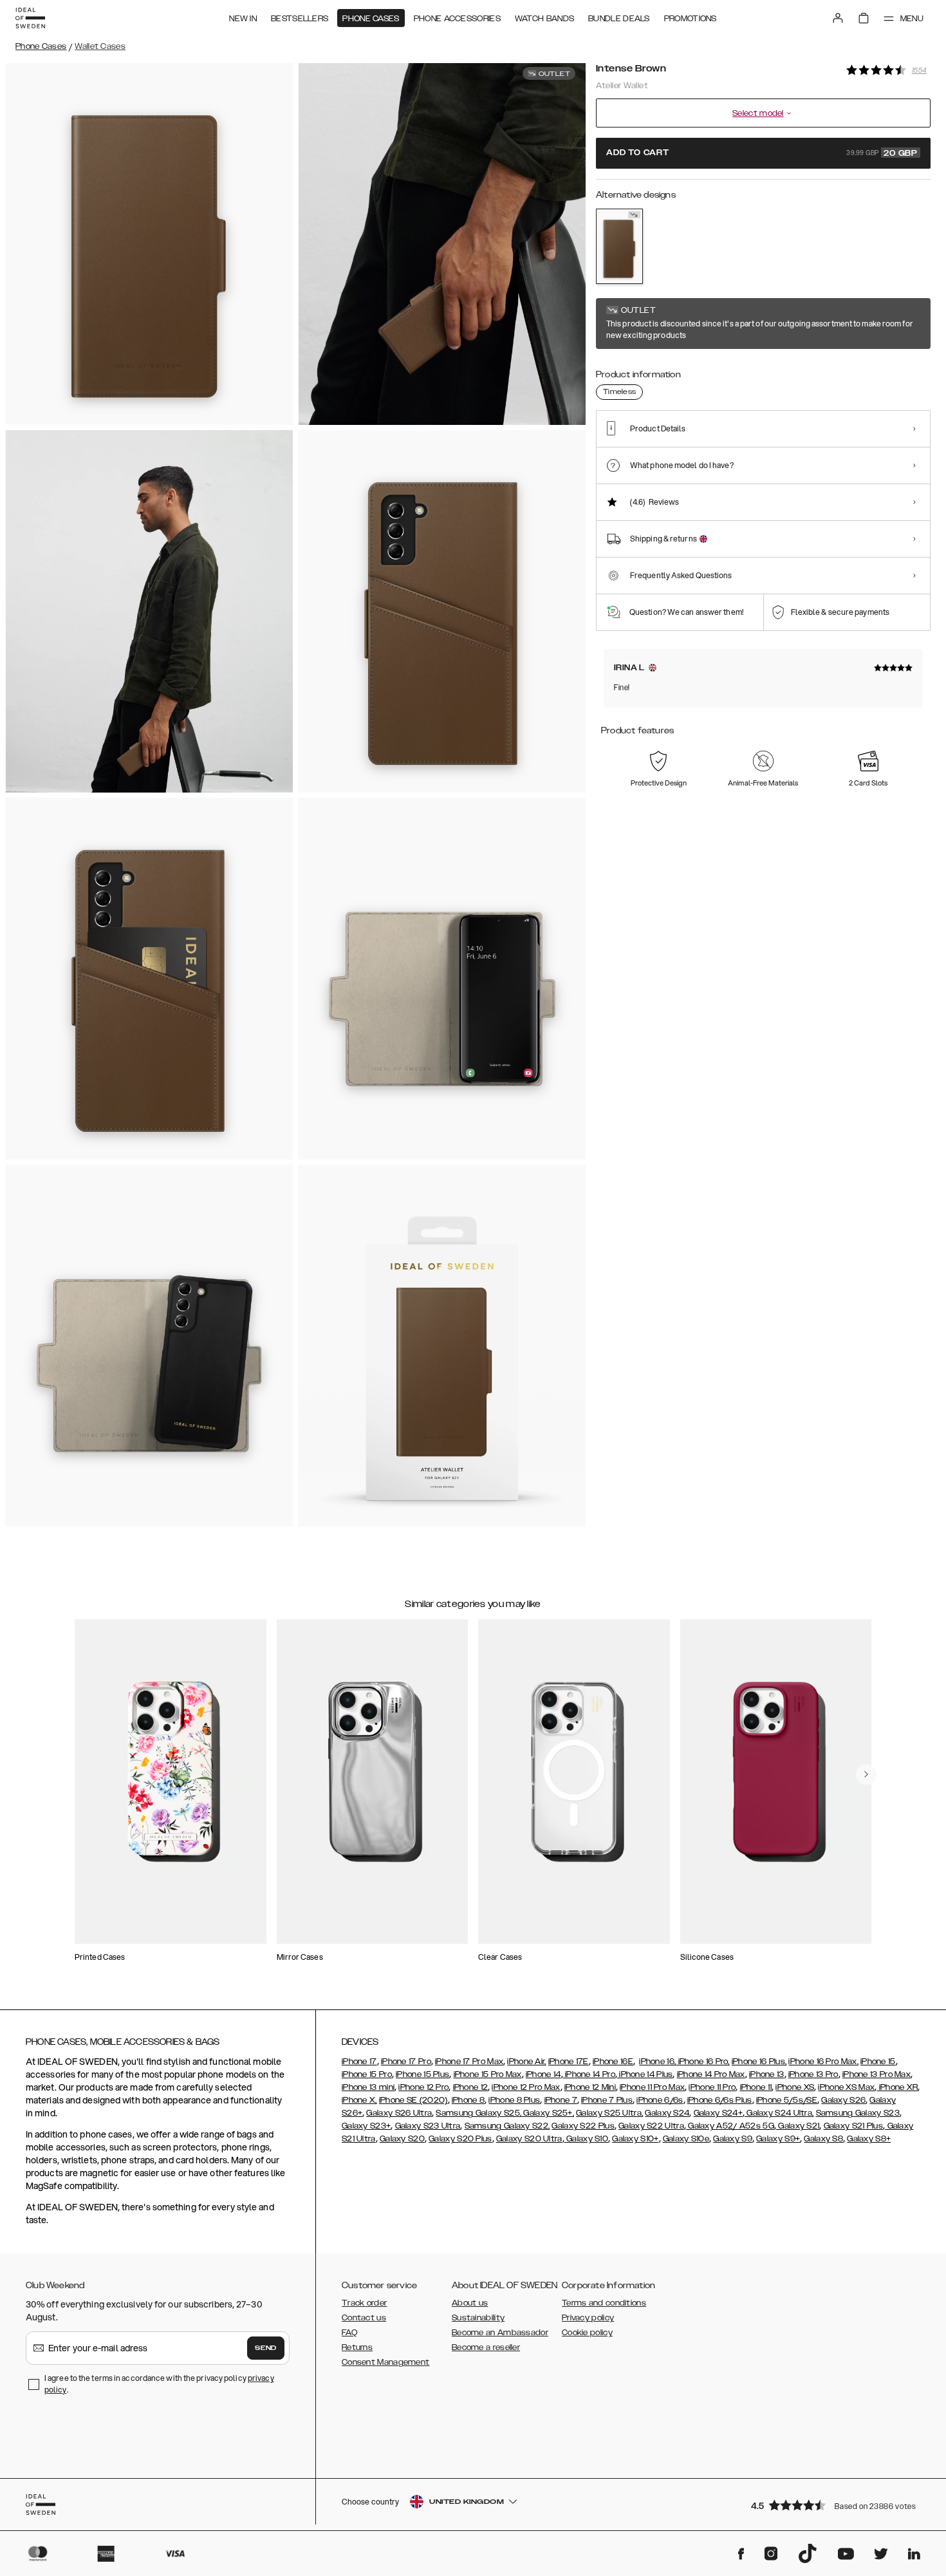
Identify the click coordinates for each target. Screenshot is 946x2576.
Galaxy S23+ (366, 2126)
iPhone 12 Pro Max (526, 2087)
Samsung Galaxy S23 (858, 2113)
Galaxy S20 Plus (460, 2139)
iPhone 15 (878, 2062)
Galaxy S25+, (548, 2113)
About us (470, 2303)
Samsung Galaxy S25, (478, 2113)
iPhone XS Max (846, 2087)
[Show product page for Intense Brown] (619, 246)
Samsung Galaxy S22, (507, 2126)
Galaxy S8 (823, 2139)
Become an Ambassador (500, 2333)
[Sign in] (838, 18)
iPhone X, (359, 2100)
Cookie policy (587, 2333)
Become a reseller (486, 2347)
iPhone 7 (561, 2100)
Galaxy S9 (733, 2139)
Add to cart (762, 153)
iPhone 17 (359, 2062)
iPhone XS (795, 2087)
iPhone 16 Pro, (703, 2062)
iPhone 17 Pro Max (469, 2062)
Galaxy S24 (667, 2113)
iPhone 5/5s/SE (787, 2100)
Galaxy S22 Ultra (651, 2126)
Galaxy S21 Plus (854, 2126)
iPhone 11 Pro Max (652, 2087)
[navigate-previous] (866, 1774)
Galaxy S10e (686, 2139)
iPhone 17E (569, 2062)
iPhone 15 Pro (367, 2074)
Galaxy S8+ (869, 2139)
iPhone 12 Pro (423, 2087)
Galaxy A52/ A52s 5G (730, 2126)
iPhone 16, (657, 2062)
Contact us (364, 2318)
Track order (364, 2303)
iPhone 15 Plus (422, 2074)
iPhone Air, (526, 2062)
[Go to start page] (30, 18)
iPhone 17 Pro (406, 2062)
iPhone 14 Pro (589, 2074)
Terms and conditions (604, 2303)
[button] (837, 2505)
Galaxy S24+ (718, 2113)
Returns (357, 2347)
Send (266, 2348)
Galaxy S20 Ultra (529, 2139)
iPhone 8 (468, 2100)
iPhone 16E (613, 2062)
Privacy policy (588, 2318)
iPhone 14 (543, 2074)
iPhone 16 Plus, (759, 2062)
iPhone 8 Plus (514, 2100)
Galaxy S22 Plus (583, 2126)
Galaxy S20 (402, 2139)
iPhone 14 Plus (645, 2074)
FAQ (349, 2333)
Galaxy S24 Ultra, (779, 2113)
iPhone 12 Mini (590, 2087)
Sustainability (478, 2318)
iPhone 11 (756, 2087)
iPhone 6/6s (660, 2100)
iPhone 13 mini (368, 2087)
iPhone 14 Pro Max (711, 2074)
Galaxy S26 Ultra (399, 2113)
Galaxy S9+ (778, 2139)
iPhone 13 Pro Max (876, 2074)
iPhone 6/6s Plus (720, 2100)
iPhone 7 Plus (607, 2100)
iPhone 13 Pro (813, 2074)
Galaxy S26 (843, 2100)
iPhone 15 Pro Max (488, 2074)
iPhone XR (897, 2087)
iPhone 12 (471, 2087)
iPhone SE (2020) (413, 2100)
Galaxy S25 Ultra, (609, 2113)
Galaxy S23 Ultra (428, 2126)
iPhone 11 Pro (712, 2087)
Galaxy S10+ (635, 2139)
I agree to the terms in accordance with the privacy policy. (159, 2384)
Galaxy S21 (798, 2126)
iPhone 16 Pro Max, (823, 2062)
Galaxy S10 (586, 2139)
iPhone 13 (767, 2074)
